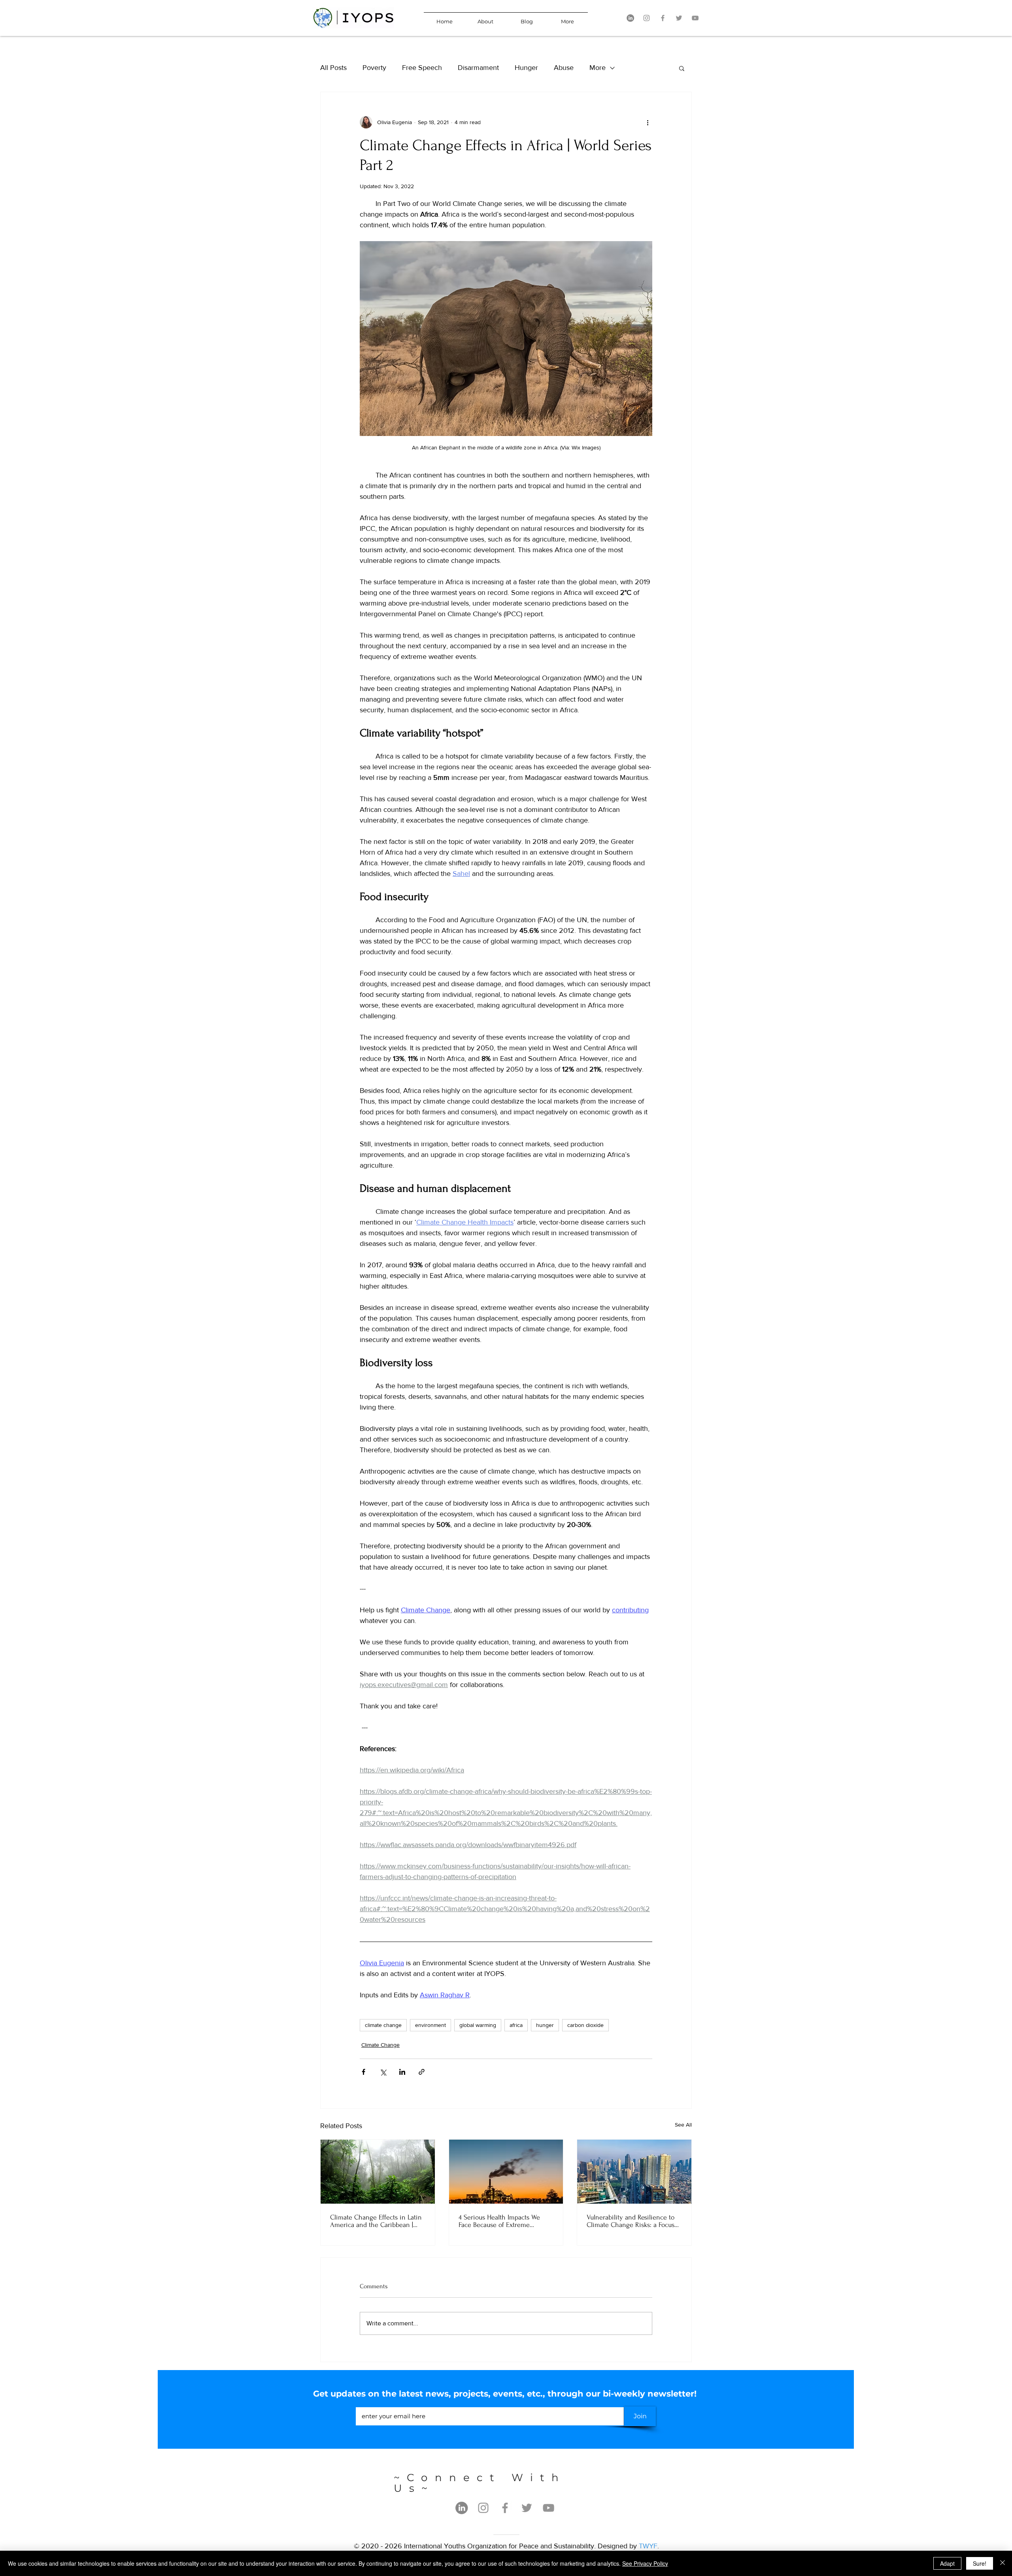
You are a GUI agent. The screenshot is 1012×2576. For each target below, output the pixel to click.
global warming (478, 2025)
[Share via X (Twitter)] (383, 2072)
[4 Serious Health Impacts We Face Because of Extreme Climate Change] (506, 2172)
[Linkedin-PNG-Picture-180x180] (630, 18)
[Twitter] (679, 18)
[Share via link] (422, 2072)
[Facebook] (663, 18)
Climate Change (380, 2045)
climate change (383, 2025)
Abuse (564, 68)
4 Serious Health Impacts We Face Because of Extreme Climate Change (499, 2221)
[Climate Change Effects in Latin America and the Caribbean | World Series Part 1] (378, 2172)
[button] (682, 68)
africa (516, 2025)
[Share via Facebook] (363, 2072)
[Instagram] (647, 18)
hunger (545, 2025)
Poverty (374, 68)
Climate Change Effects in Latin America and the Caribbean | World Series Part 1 (376, 2221)
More (598, 68)
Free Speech (422, 68)
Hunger (526, 68)
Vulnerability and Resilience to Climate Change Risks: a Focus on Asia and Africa (631, 2221)
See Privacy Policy (645, 2563)
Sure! (980, 2563)
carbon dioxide (585, 2025)
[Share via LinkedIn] (402, 2072)
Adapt (947, 2563)
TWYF (648, 2546)
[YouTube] (695, 18)
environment (430, 2025)
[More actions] (648, 122)
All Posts (333, 68)
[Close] (1003, 2563)
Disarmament (478, 68)
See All (683, 2125)
